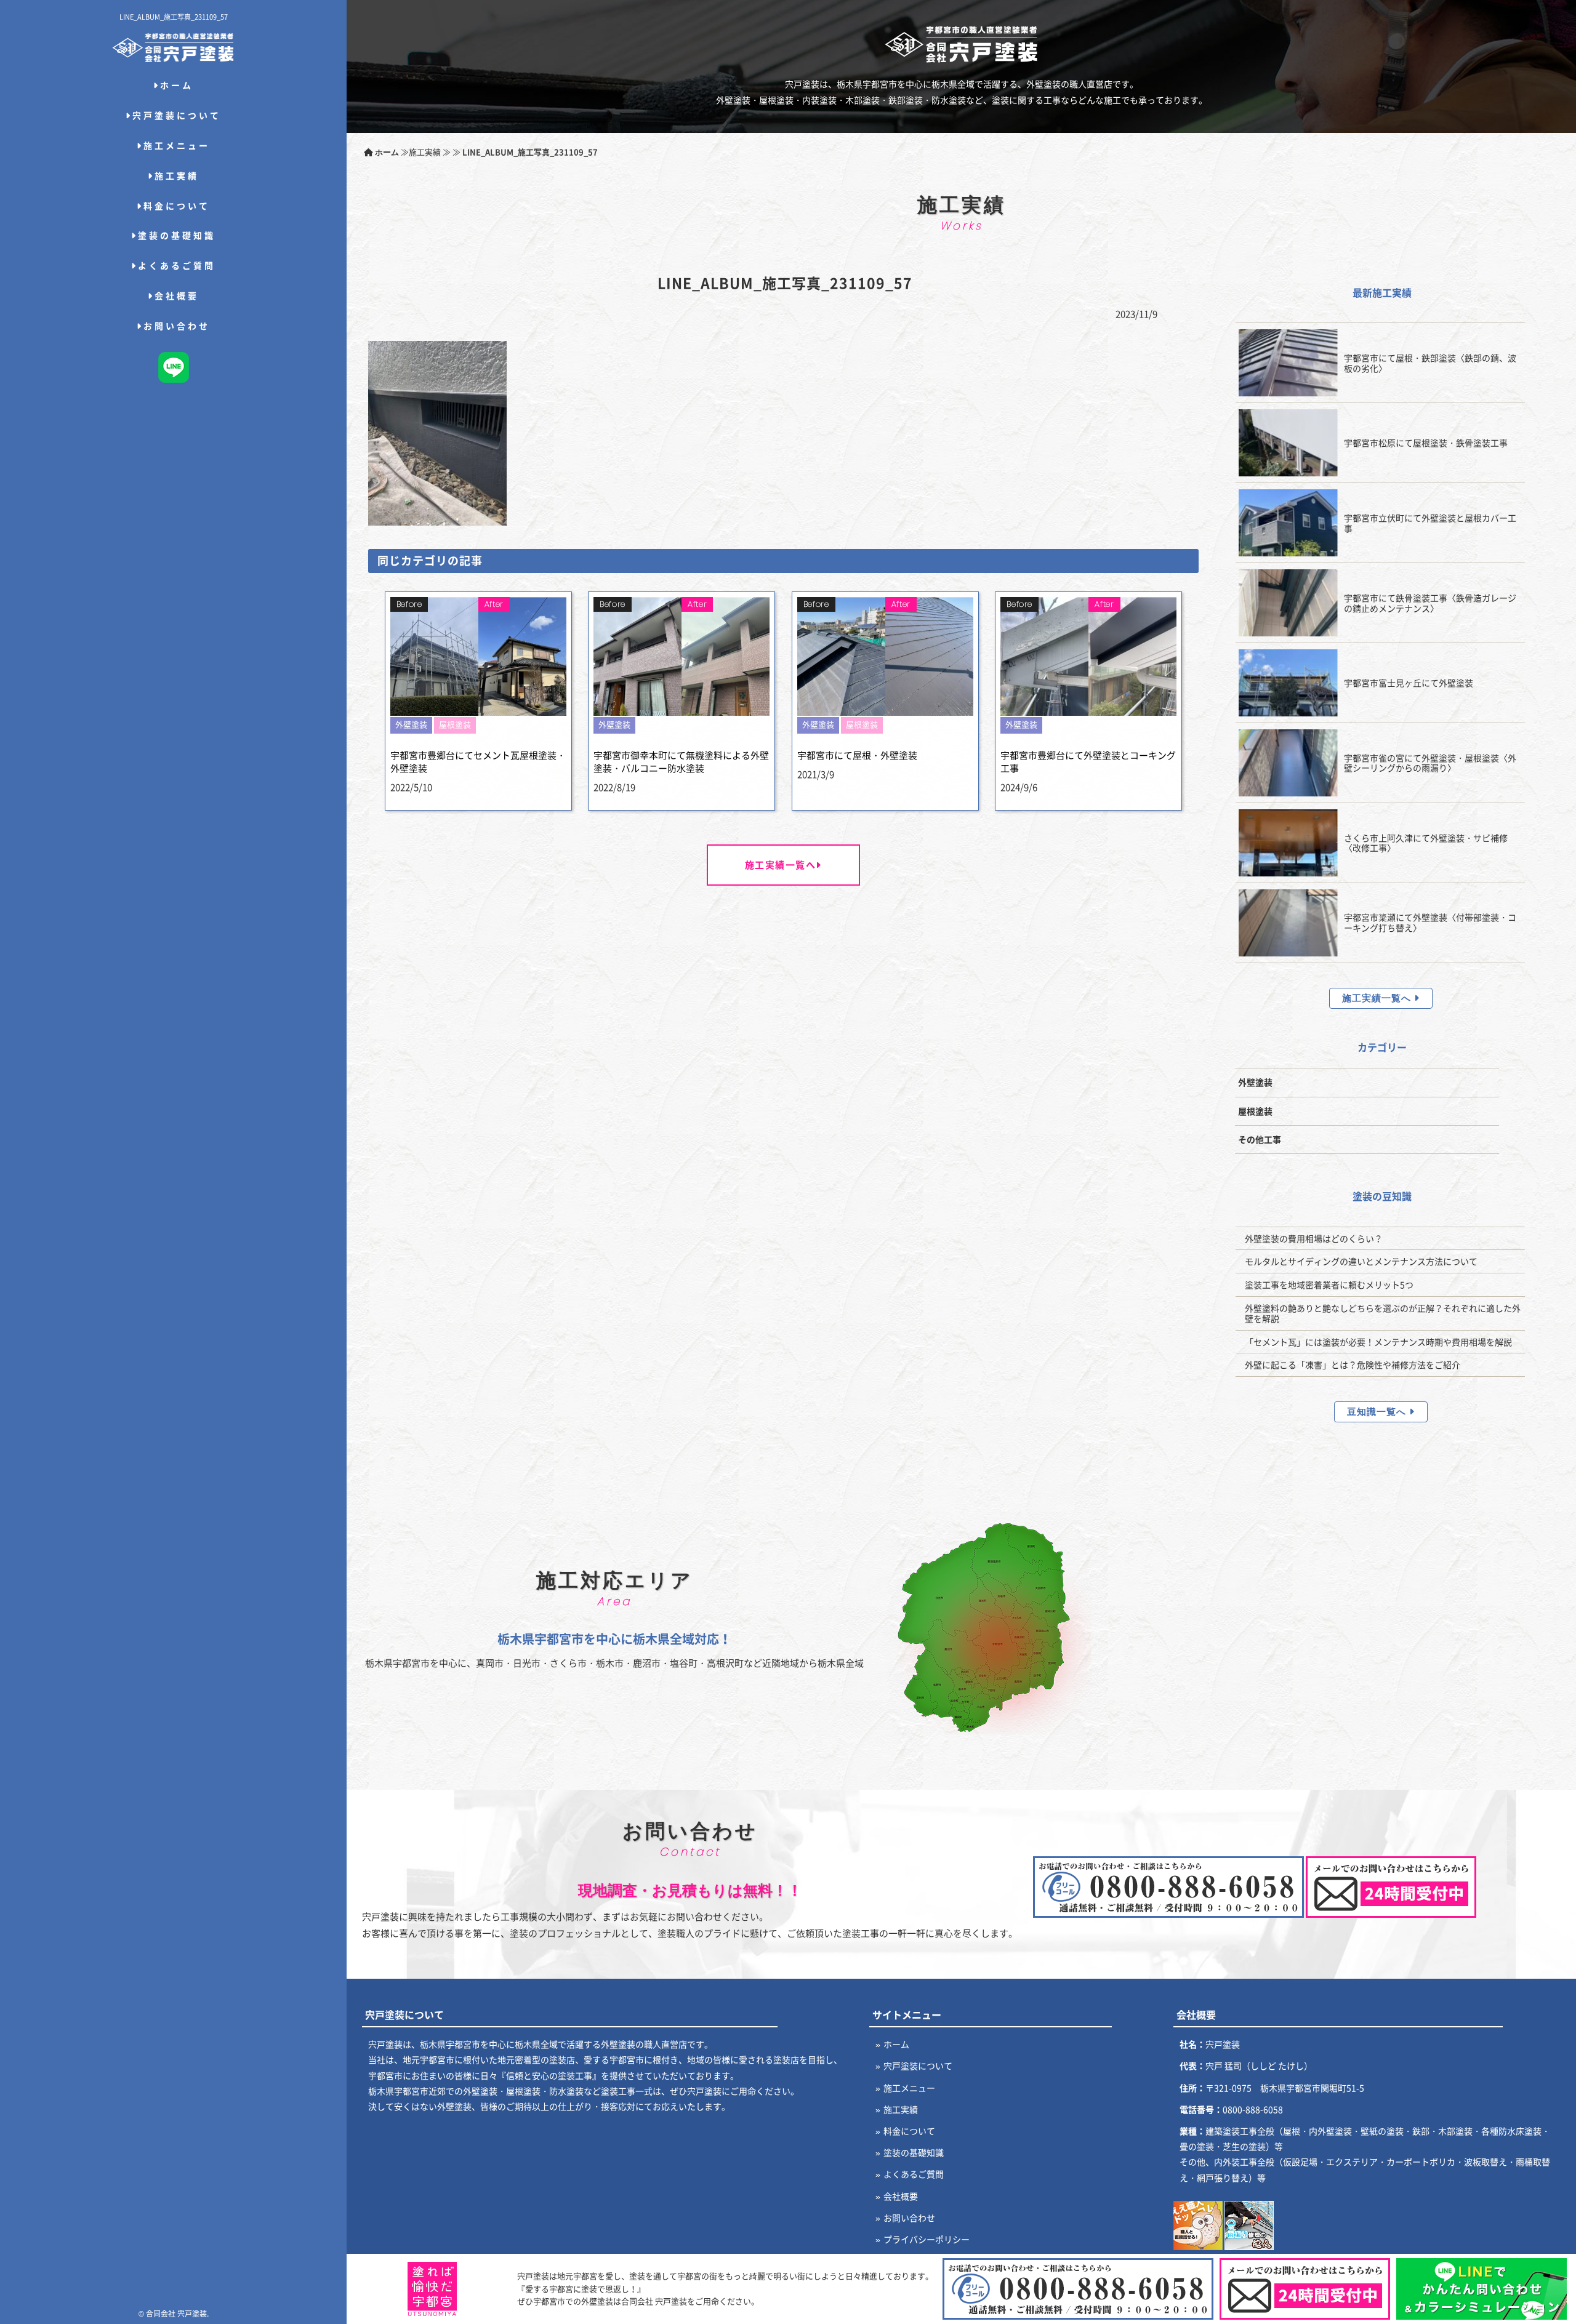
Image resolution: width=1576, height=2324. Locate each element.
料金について (177, 206)
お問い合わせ (177, 326)
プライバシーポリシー (927, 2239)
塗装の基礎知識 (177, 235)
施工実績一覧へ (781, 865)
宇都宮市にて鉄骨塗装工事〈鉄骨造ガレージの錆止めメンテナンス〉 (1430, 603)
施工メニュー (177, 145)
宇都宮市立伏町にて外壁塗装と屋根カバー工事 (1430, 523)
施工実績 (177, 175)
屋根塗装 (1255, 1111)
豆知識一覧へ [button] (1378, 1412)
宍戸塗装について (177, 115)
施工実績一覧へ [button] (1378, 998)
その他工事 (1260, 1139)
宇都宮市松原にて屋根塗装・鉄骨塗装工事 (1426, 443)
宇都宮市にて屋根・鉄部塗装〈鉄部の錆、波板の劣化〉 (1430, 363)
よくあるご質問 (177, 265)
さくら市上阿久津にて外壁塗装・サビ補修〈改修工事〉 (1426, 843)
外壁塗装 (1255, 1082)
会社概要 (177, 295)
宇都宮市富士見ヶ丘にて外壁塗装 (1409, 683)
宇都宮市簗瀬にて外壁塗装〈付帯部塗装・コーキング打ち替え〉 (1430, 922)
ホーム (177, 85)
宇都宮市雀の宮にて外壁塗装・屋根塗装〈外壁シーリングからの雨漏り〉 (1430, 763)
